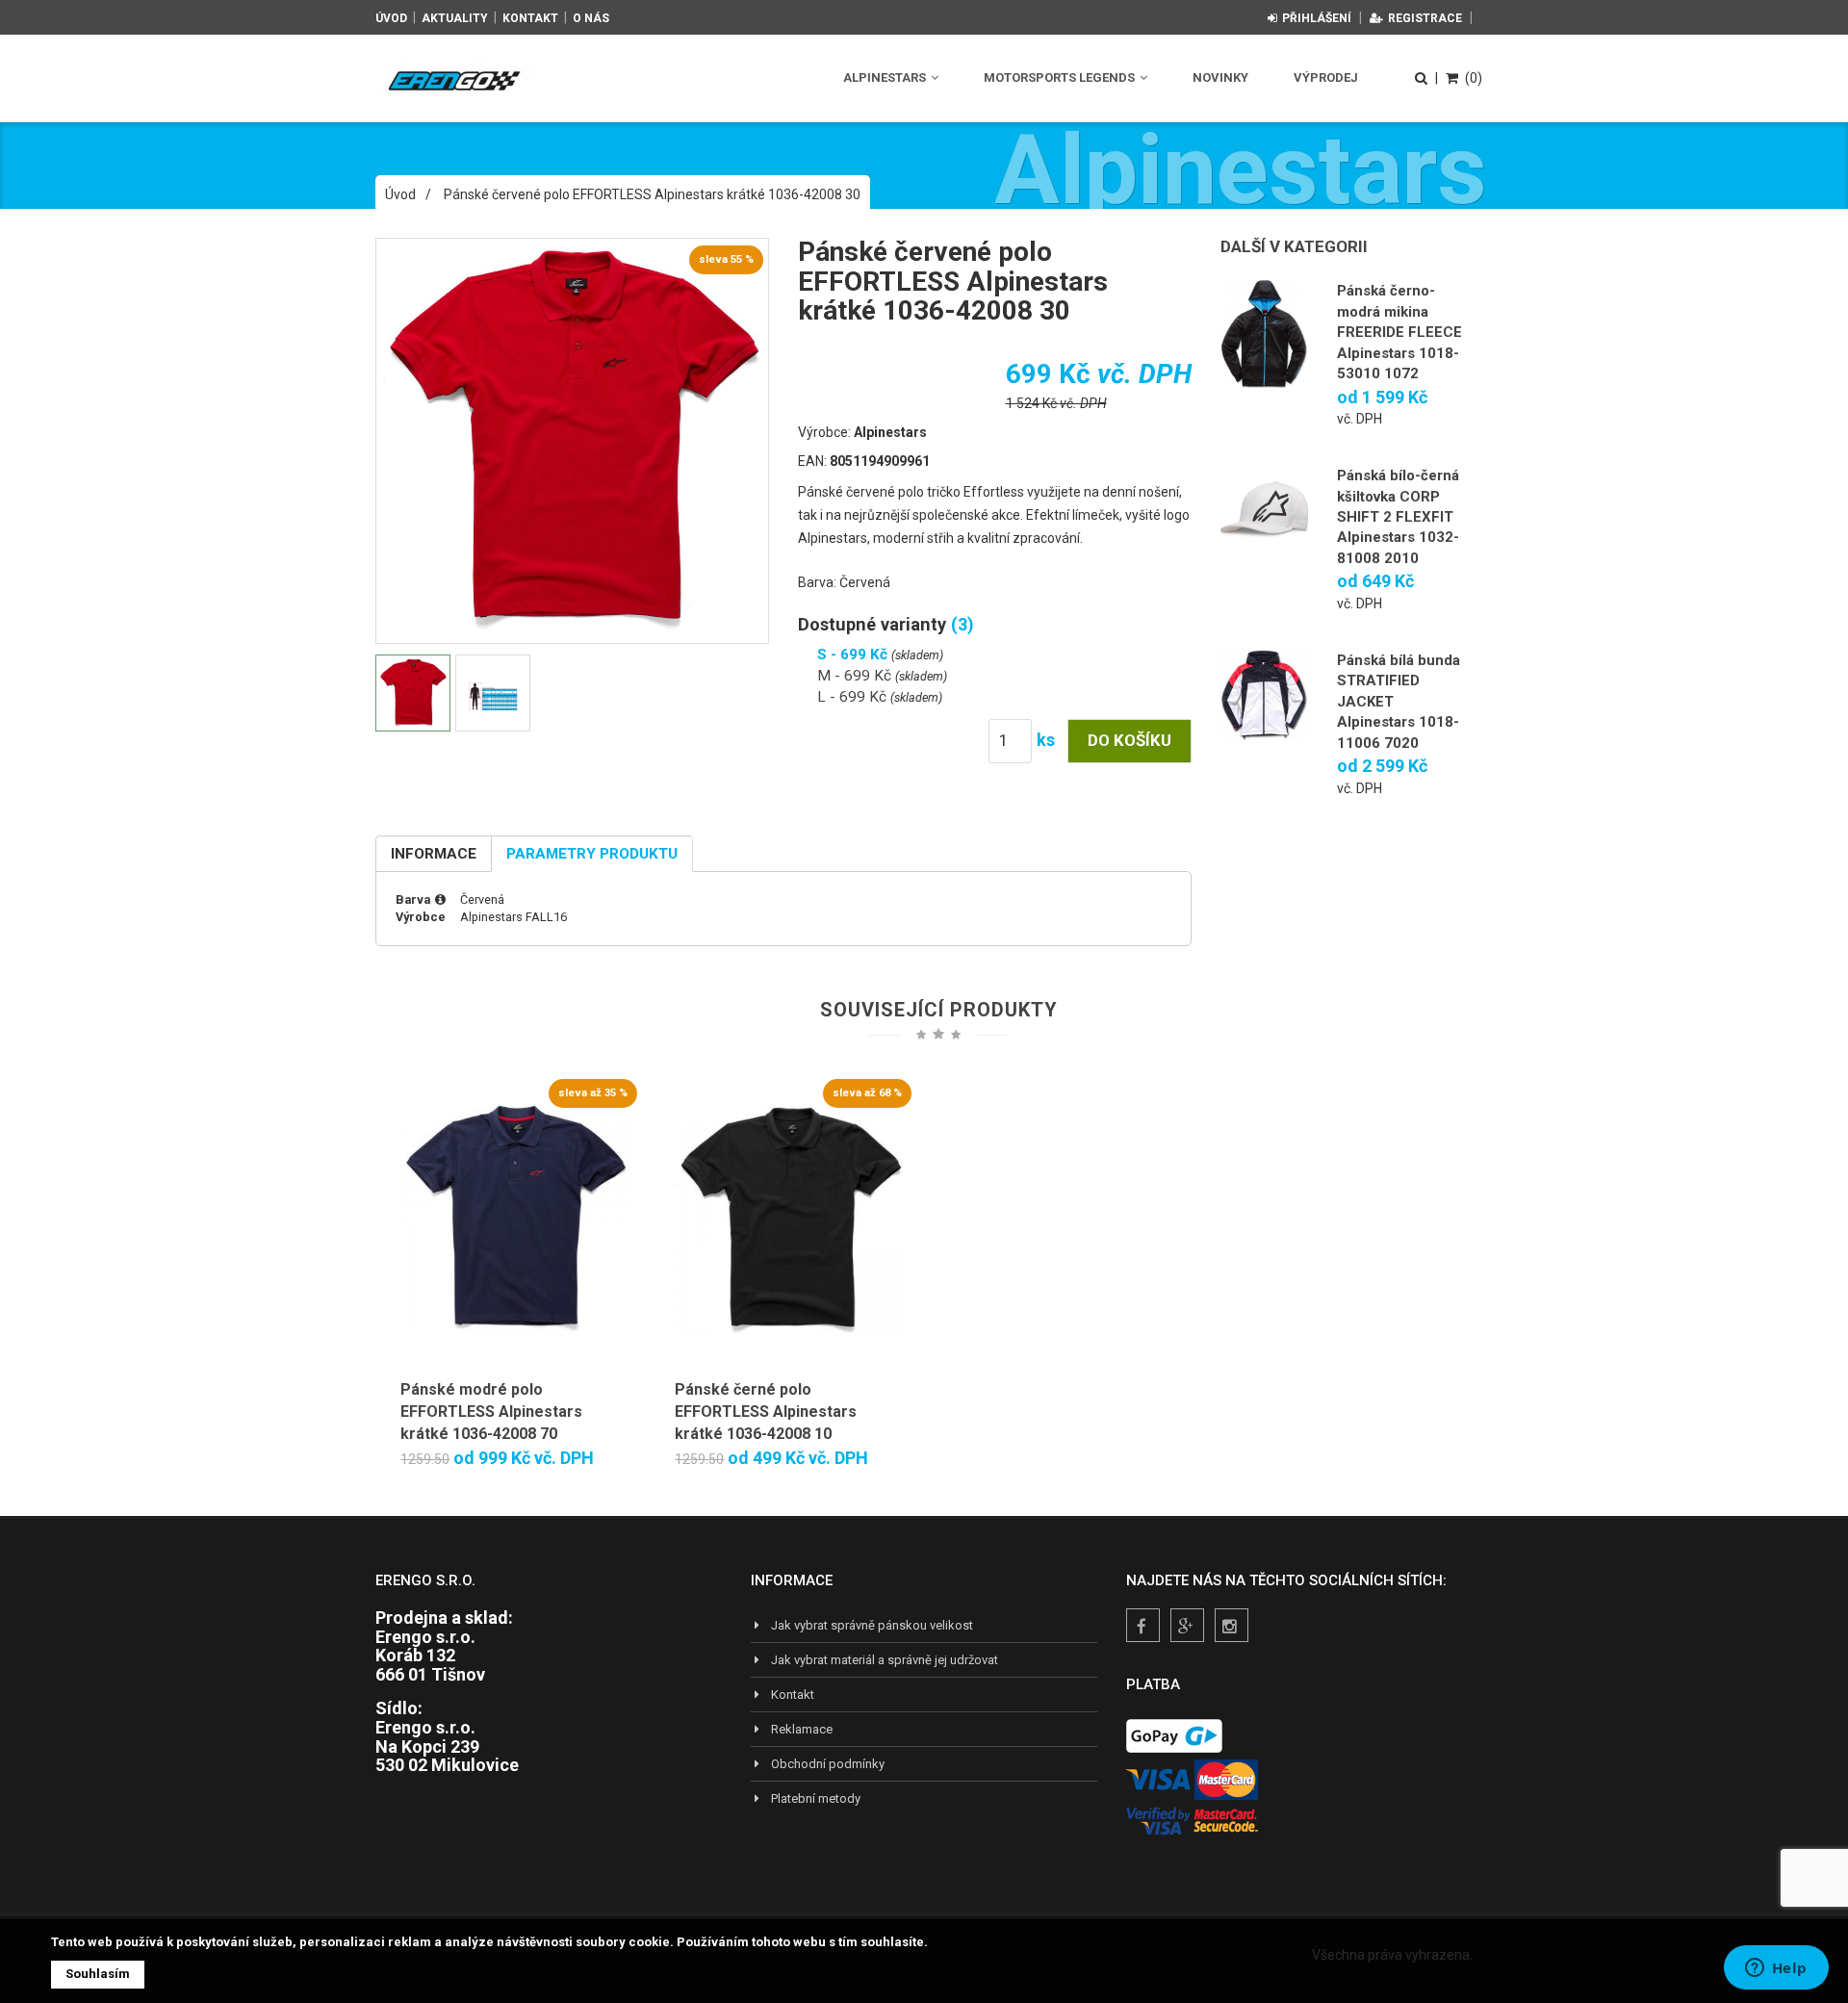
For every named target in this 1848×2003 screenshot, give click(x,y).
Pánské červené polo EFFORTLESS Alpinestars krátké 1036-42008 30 (652, 194)
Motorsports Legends (1061, 77)
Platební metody (816, 1798)
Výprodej (1326, 77)
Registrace (1425, 18)
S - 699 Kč (854, 655)
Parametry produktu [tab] (592, 854)
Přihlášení (1317, 18)
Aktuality (455, 18)
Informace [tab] (434, 854)
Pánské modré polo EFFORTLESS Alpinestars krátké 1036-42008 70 (491, 1412)
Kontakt (530, 18)
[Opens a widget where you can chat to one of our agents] (1776, 1969)
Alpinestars (886, 77)
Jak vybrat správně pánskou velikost (872, 1625)
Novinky (1220, 77)
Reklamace (802, 1729)
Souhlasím (98, 1974)
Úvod (391, 18)
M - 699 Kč (856, 676)
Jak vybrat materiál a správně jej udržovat (885, 1660)
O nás (591, 18)
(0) (1474, 78)
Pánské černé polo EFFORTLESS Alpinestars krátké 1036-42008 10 (766, 1412)
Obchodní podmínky (828, 1764)
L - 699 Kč (854, 697)
